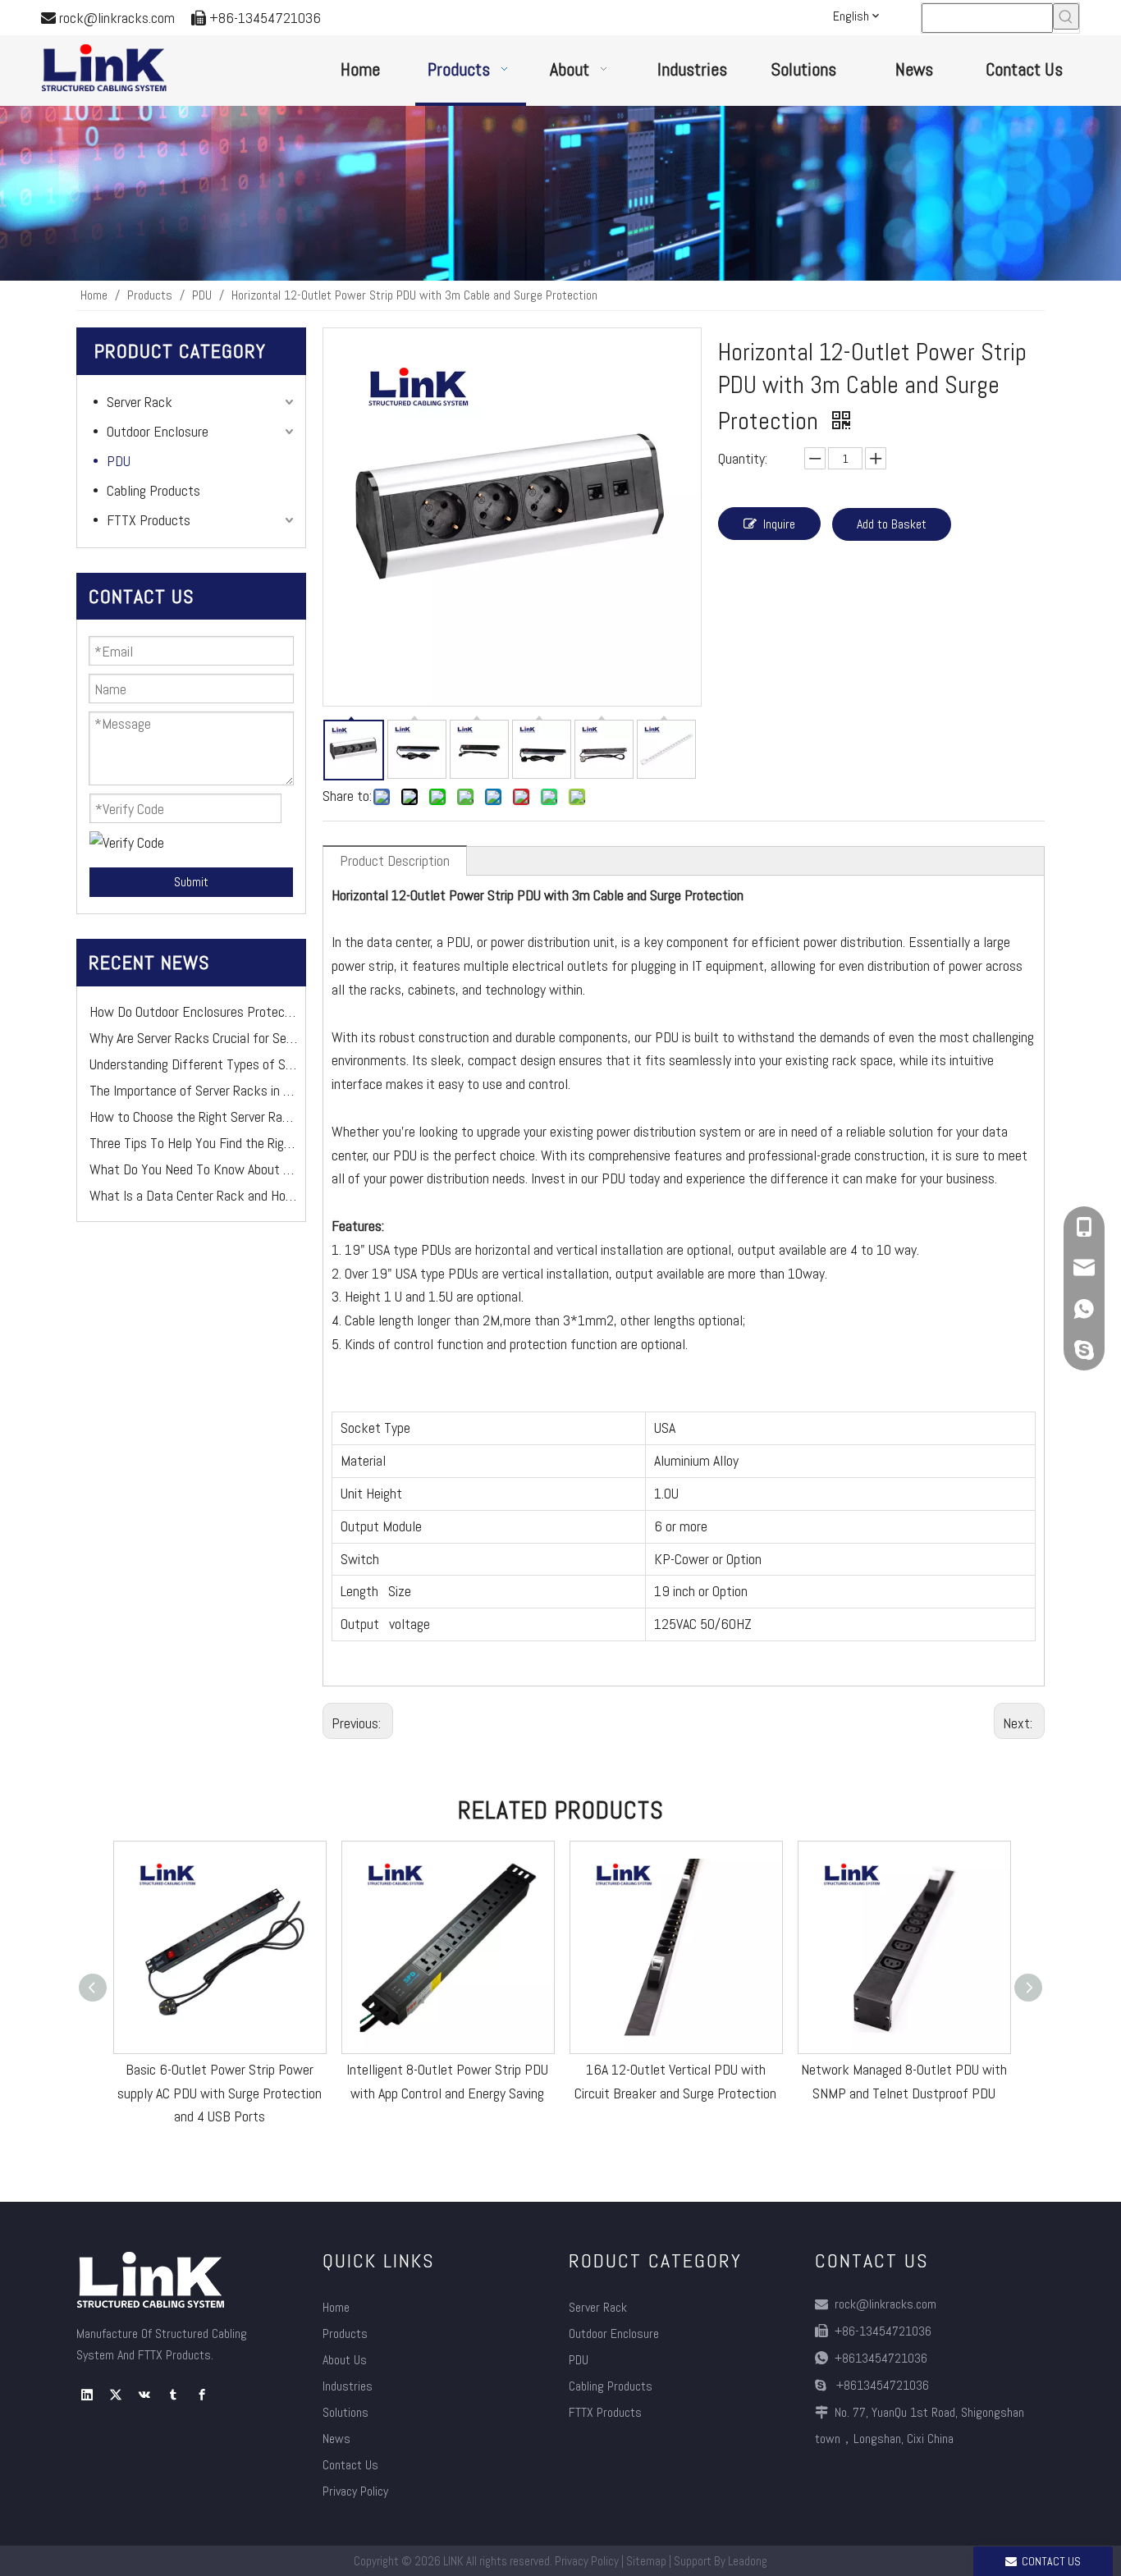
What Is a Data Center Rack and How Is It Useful (193, 1180)
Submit (191, 882)
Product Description (395, 860)
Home (336, 2307)
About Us (345, 2360)
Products (345, 2333)
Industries (348, 2386)
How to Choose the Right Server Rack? (193, 1101)
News (336, 2439)
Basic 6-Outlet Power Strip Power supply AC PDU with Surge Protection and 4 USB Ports (220, 2093)
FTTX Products (149, 520)
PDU (119, 461)
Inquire (779, 524)
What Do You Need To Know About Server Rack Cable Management (193, 1153)
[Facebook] (202, 2395)
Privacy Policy (355, 2491)
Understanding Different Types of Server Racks (193, 1048)
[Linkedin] (87, 2395)
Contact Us (350, 2465)
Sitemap (646, 2561)
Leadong (748, 2561)
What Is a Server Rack (151, 1206)
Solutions (345, 2412)
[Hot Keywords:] (1066, 16)
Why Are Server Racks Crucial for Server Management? (193, 1022)
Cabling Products (153, 490)
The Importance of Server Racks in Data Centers (193, 1075)
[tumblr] (173, 2395)
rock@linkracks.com (117, 18)
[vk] (144, 2395)
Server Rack (140, 402)
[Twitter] (116, 2395)
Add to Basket (892, 524)
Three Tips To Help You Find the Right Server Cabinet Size (193, 1127)
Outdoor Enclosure (158, 431)
